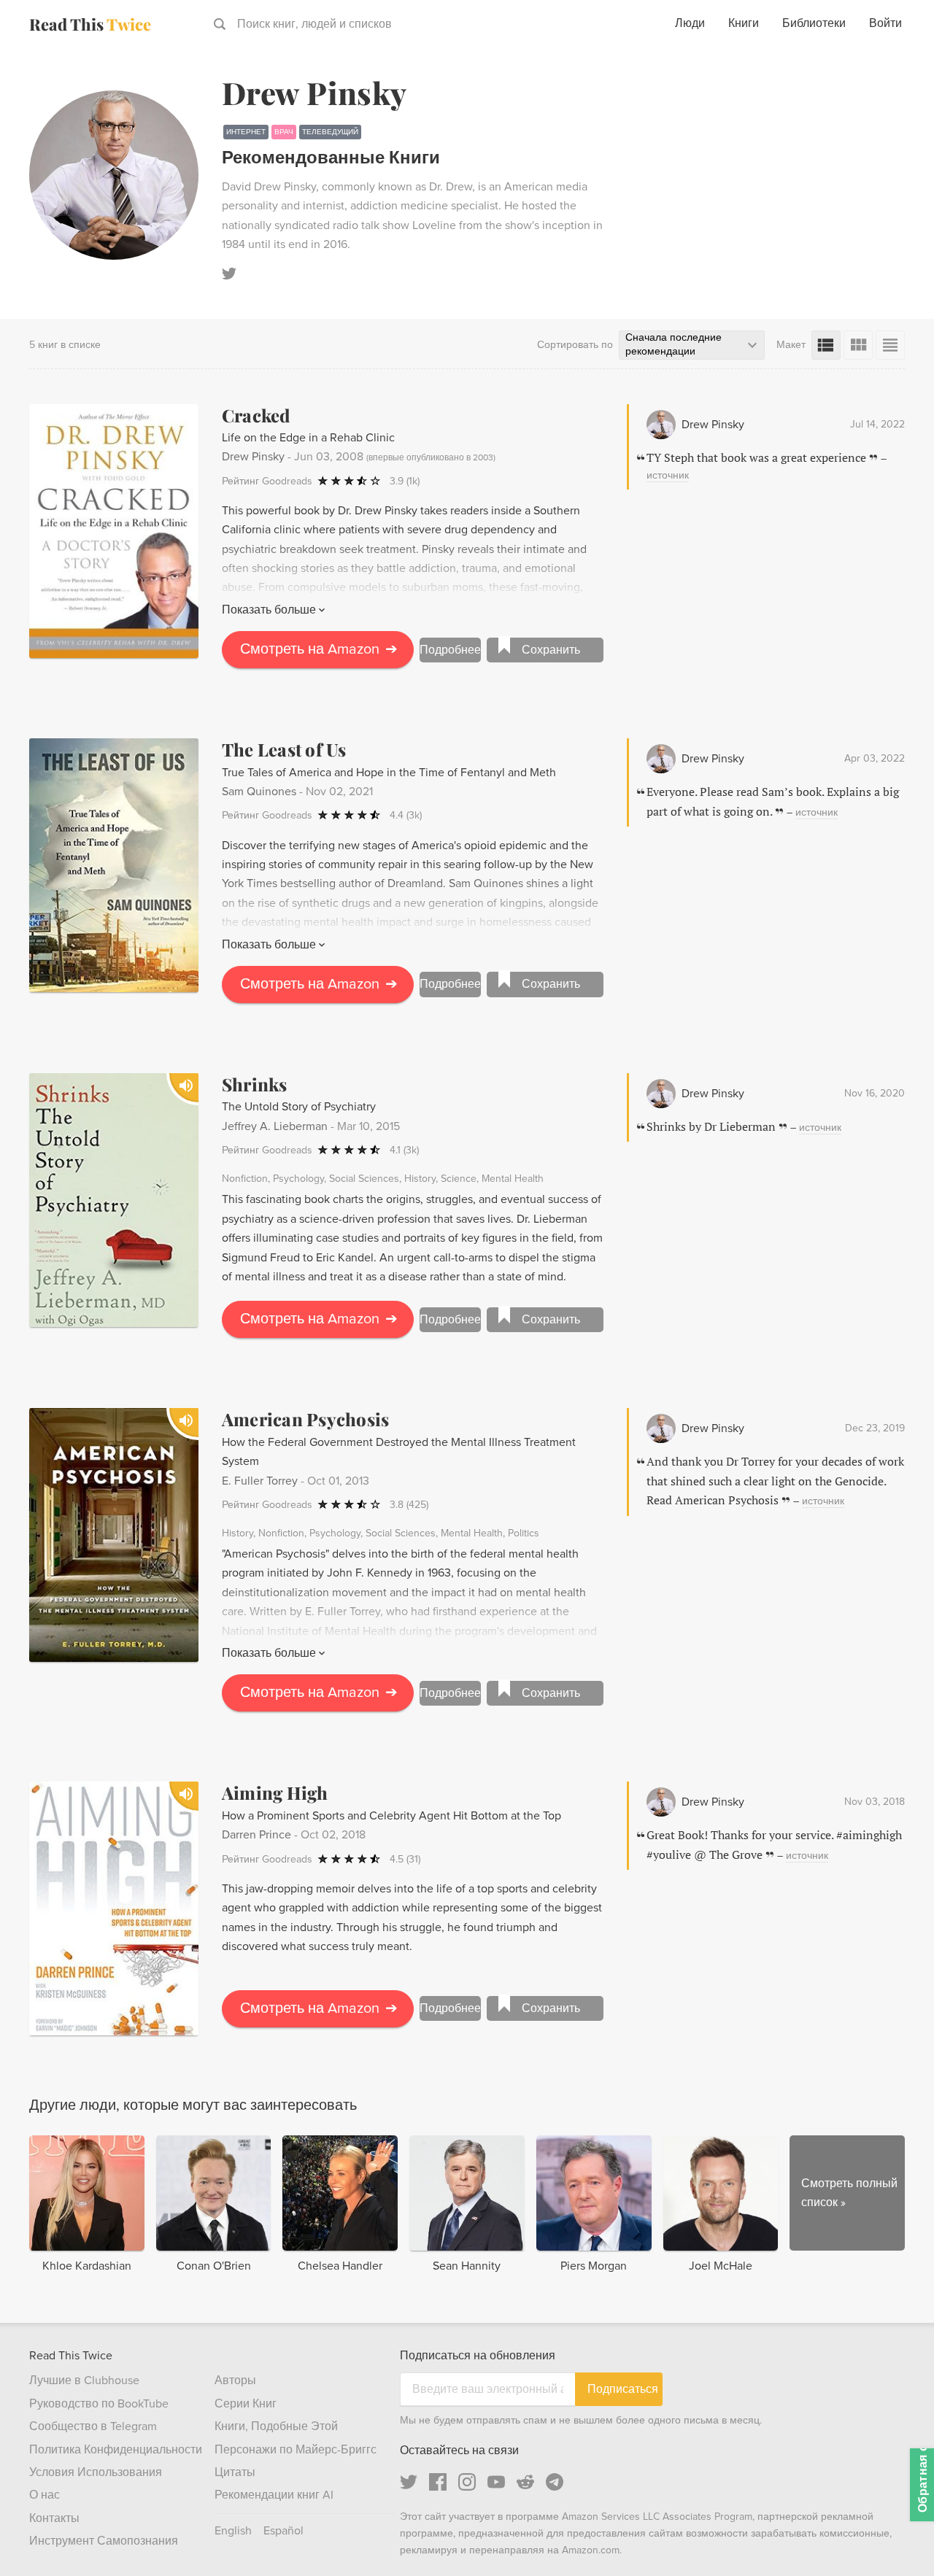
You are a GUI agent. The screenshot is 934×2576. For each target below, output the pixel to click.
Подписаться (623, 2389)
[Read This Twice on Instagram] (467, 2482)
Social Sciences (364, 1179)
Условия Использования (96, 2472)
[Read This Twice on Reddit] (525, 2482)
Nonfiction (245, 1179)
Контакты (54, 2518)
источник (668, 475)
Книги (744, 23)
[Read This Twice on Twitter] (409, 2482)
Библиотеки (814, 23)
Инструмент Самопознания (104, 2541)
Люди (690, 23)
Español (283, 2531)
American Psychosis (305, 1419)
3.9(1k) (405, 481)
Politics (524, 1533)
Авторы (235, 2380)
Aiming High (275, 1792)
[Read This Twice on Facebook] (438, 2482)
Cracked (256, 415)
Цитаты (235, 2472)
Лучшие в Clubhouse (84, 2380)
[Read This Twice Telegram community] (555, 2482)
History (420, 1179)
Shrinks (255, 1084)
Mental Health (513, 1179)
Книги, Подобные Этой (276, 2426)
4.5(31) (405, 1859)
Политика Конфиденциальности (116, 2450)
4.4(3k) (406, 815)
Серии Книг (246, 2404)
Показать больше (269, 610)
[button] (896, 2538)
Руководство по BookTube (99, 2404)
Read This (90, 24)
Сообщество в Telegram (93, 2426)
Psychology (298, 1179)
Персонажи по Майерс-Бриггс (296, 2450)
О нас (45, 2495)
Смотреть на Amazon (319, 649)
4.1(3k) (404, 1150)
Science (459, 1179)
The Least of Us (284, 749)
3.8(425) (409, 1505)
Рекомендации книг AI (274, 2495)
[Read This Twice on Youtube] (496, 2482)
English (233, 2531)
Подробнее (450, 650)
